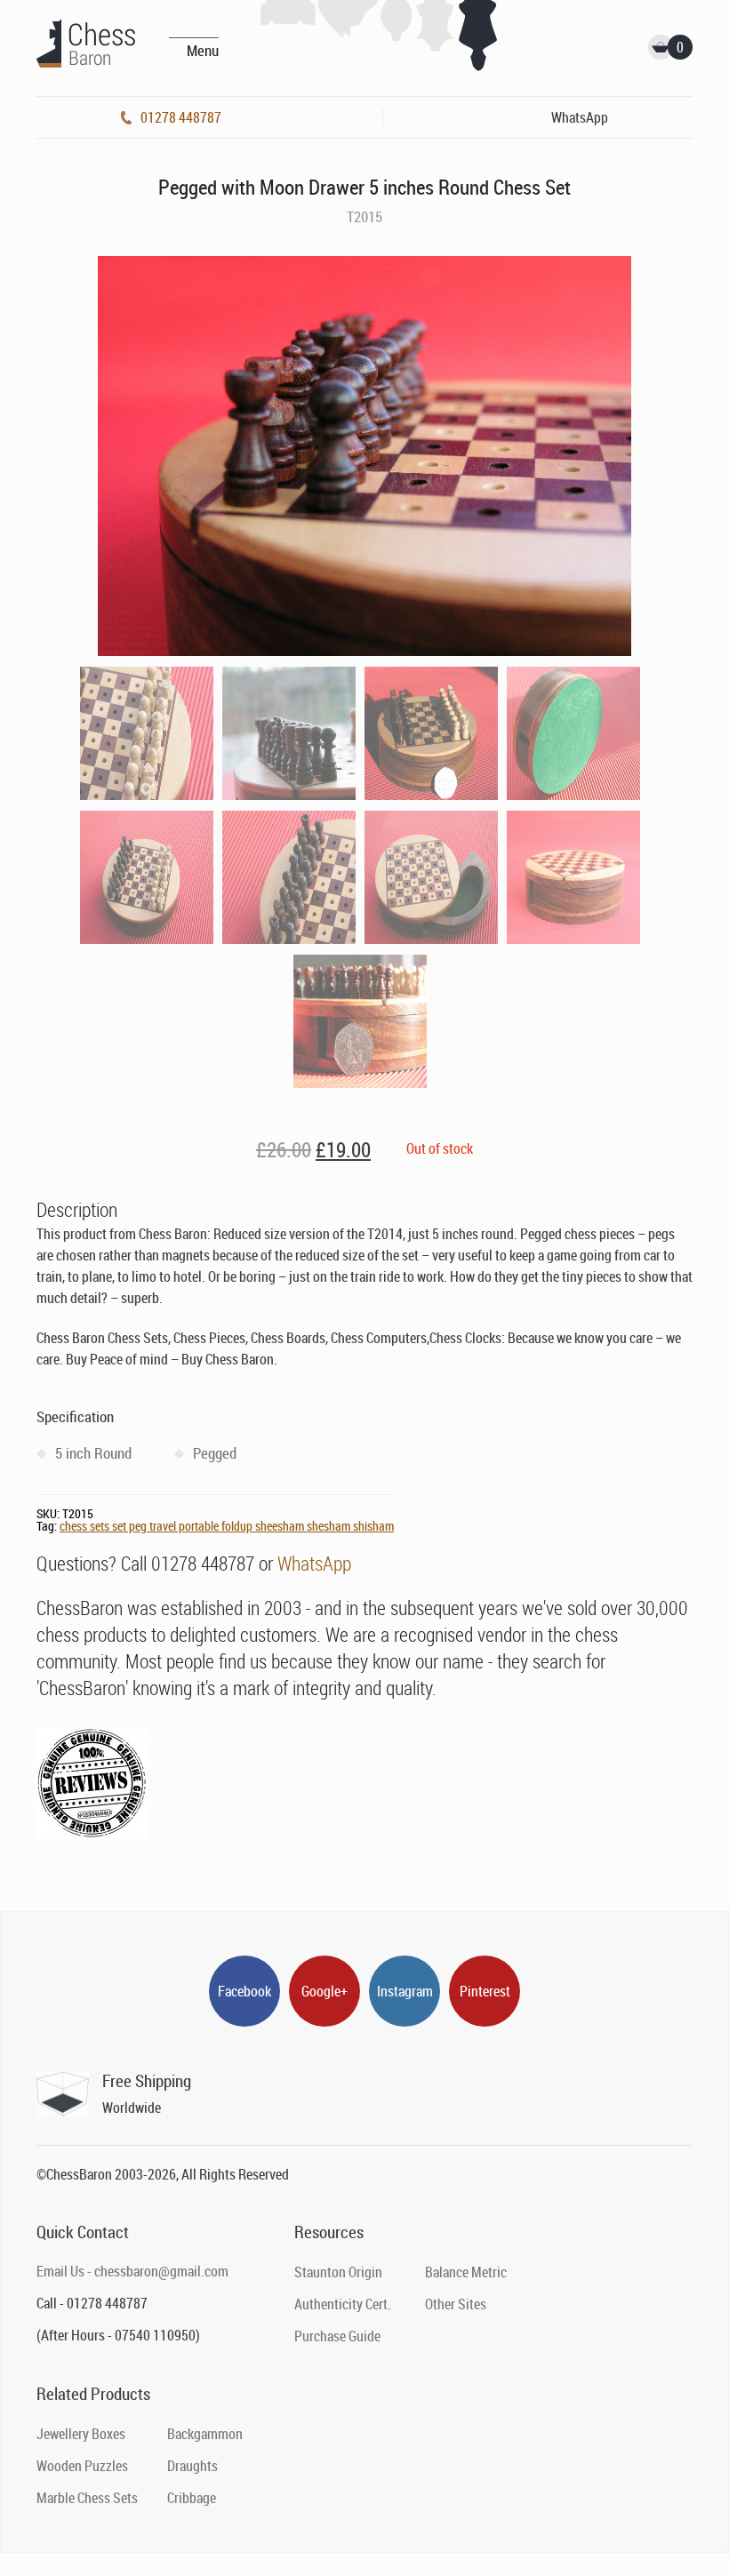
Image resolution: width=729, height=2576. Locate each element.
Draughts (192, 2466)
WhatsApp (314, 1563)
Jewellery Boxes (81, 2434)
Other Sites (456, 2304)
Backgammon (205, 2434)
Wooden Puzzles (82, 2466)
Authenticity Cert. (343, 2304)
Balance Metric (466, 2272)
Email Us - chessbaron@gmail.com (132, 2271)
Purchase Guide (337, 2336)
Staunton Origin (338, 2272)
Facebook (244, 1991)
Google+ (324, 1991)
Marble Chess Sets (87, 2498)
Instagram (405, 1991)
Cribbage (192, 2498)
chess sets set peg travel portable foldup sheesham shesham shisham (227, 1526)
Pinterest (485, 1991)
